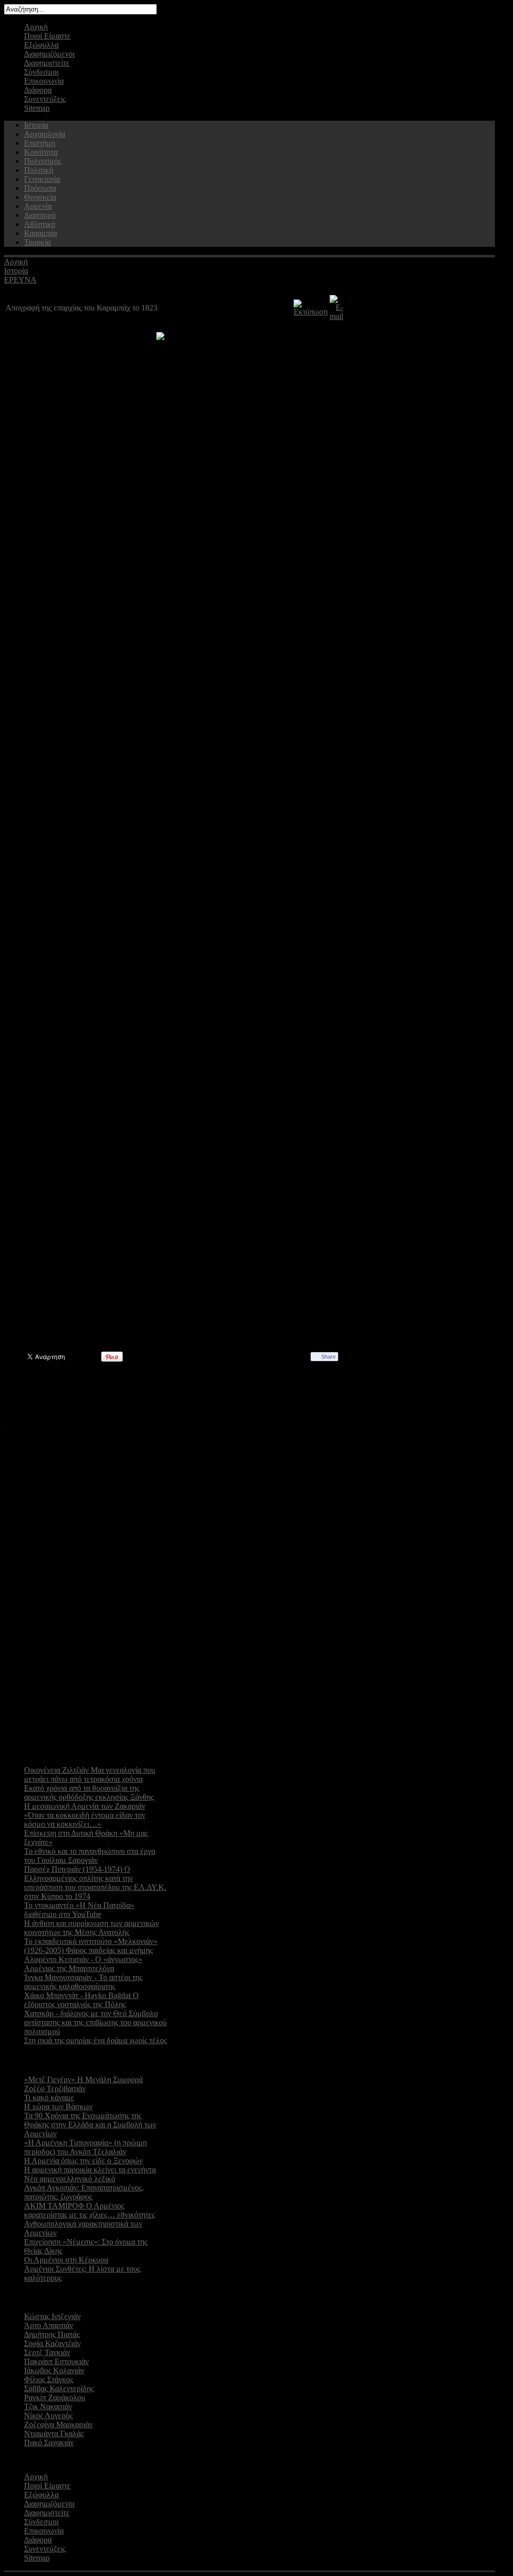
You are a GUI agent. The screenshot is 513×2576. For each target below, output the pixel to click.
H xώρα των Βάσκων (58, 2107)
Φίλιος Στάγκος (49, 2379)
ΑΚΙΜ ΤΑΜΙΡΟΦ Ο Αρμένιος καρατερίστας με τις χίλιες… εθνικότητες (89, 2210)
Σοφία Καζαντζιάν (52, 2343)
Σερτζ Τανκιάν (47, 2352)
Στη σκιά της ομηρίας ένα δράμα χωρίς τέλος (95, 2040)
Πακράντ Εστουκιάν (56, 2361)
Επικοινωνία (44, 81)
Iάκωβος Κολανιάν (54, 2370)
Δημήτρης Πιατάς (52, 2334)
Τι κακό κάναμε (49, 2098)
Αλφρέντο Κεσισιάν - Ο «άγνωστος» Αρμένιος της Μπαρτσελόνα (83, 1964)
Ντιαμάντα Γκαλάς (54, 2434)
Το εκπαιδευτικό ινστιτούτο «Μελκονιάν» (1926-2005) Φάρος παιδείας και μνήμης (91, 1946)
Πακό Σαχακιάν (49, 2443)
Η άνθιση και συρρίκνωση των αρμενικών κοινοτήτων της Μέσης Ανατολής (91, 1928)
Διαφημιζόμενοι (49, 54)
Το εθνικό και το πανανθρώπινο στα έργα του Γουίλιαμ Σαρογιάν (90, 1856)
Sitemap (37, 108)
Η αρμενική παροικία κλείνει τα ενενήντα (90, 2170)
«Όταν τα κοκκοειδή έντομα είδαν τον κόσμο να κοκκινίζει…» (85, 1820)
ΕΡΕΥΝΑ (20, 280)
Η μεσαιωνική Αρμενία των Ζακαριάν (85, 1806)
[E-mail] (336, 316)
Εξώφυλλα (41, 45)
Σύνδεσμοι (41, 72)
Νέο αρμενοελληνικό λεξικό (70, 2179)
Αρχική (36, 27)
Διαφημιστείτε (47, 63)
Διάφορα (38, 90)
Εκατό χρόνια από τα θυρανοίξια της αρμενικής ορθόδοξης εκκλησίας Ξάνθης (89, 1793)
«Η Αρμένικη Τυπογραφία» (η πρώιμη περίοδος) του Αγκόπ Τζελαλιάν (85, 2147)
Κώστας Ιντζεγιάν (52, 2316)
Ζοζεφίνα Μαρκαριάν (58, 2425)
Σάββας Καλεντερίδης (59, 2388)
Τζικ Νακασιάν (48, 2406)
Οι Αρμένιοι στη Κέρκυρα (66, 2260)
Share (328, 1357)
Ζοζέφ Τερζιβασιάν (55, 2088)
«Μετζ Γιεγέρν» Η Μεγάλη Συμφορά (83, 2079)
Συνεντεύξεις (45, 99)
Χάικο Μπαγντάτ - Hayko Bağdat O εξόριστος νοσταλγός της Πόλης (81, 2000)
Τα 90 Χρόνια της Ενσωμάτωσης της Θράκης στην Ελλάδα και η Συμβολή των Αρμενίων (90, 2125)
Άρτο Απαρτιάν (49, 2325)
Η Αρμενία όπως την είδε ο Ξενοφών (83, 2161)
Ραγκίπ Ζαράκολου (55, 2397)
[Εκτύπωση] (311, 312)
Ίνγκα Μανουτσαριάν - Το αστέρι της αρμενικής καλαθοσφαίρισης (83, 1982)
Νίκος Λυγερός (48, 2416)
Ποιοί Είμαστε (47, 36)
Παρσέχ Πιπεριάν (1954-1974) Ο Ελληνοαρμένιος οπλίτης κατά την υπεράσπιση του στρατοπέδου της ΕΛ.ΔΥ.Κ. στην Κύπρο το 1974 (95, 1883)
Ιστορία (16, 271)
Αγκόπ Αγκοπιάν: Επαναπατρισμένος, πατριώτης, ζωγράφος (84, 2192)
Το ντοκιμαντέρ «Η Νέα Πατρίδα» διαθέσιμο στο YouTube (79, 1910)
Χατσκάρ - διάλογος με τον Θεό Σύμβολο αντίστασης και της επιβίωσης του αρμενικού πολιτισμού (95, 2022)
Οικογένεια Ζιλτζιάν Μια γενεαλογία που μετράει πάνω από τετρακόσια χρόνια (90, 1775)
